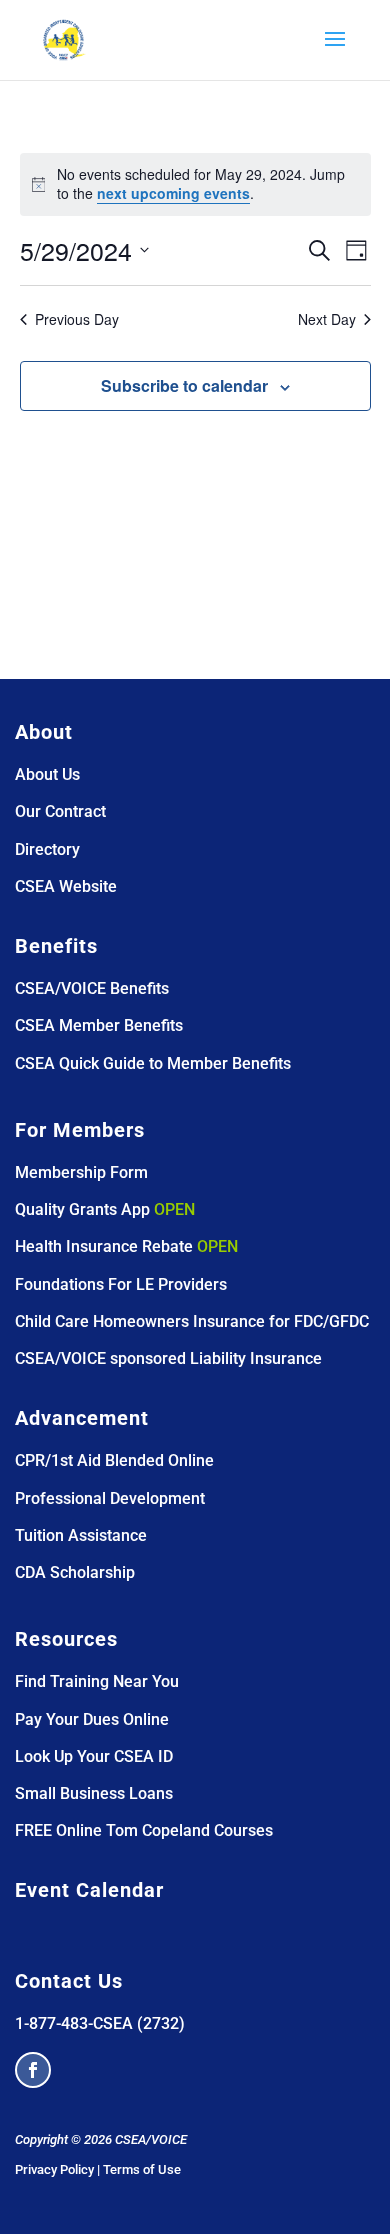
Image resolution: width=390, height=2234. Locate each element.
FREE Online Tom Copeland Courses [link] (144, 1830)
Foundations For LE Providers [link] (121, 1284)
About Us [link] (47, 774)
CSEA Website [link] (66, 886)
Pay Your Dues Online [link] (92, 1719)
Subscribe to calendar (184, 385)
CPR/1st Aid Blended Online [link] (114, 1460)
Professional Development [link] (110, 1498)
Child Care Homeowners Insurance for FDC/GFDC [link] (192, 1321)
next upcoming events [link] (173, 193)
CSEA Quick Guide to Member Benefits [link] (153, 1063)
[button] (335, 52)
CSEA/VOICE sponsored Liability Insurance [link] (168, 1358)
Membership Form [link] (81, 1172)
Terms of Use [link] (142, 2169)
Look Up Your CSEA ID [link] (94, 1756)
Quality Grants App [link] (82, 1209)
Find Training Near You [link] (97, 1681)
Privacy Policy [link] (54, 2169)
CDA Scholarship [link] (75, 1572)
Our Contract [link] (60, 811)
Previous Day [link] (77, 319)
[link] (64, 38)
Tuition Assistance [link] (81, 1535)
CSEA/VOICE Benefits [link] (92, 988)
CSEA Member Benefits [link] (99, 1025)
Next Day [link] (327, 319)
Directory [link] (47, 849)
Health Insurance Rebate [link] (104, 1246)
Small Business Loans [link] (94, 1793)
